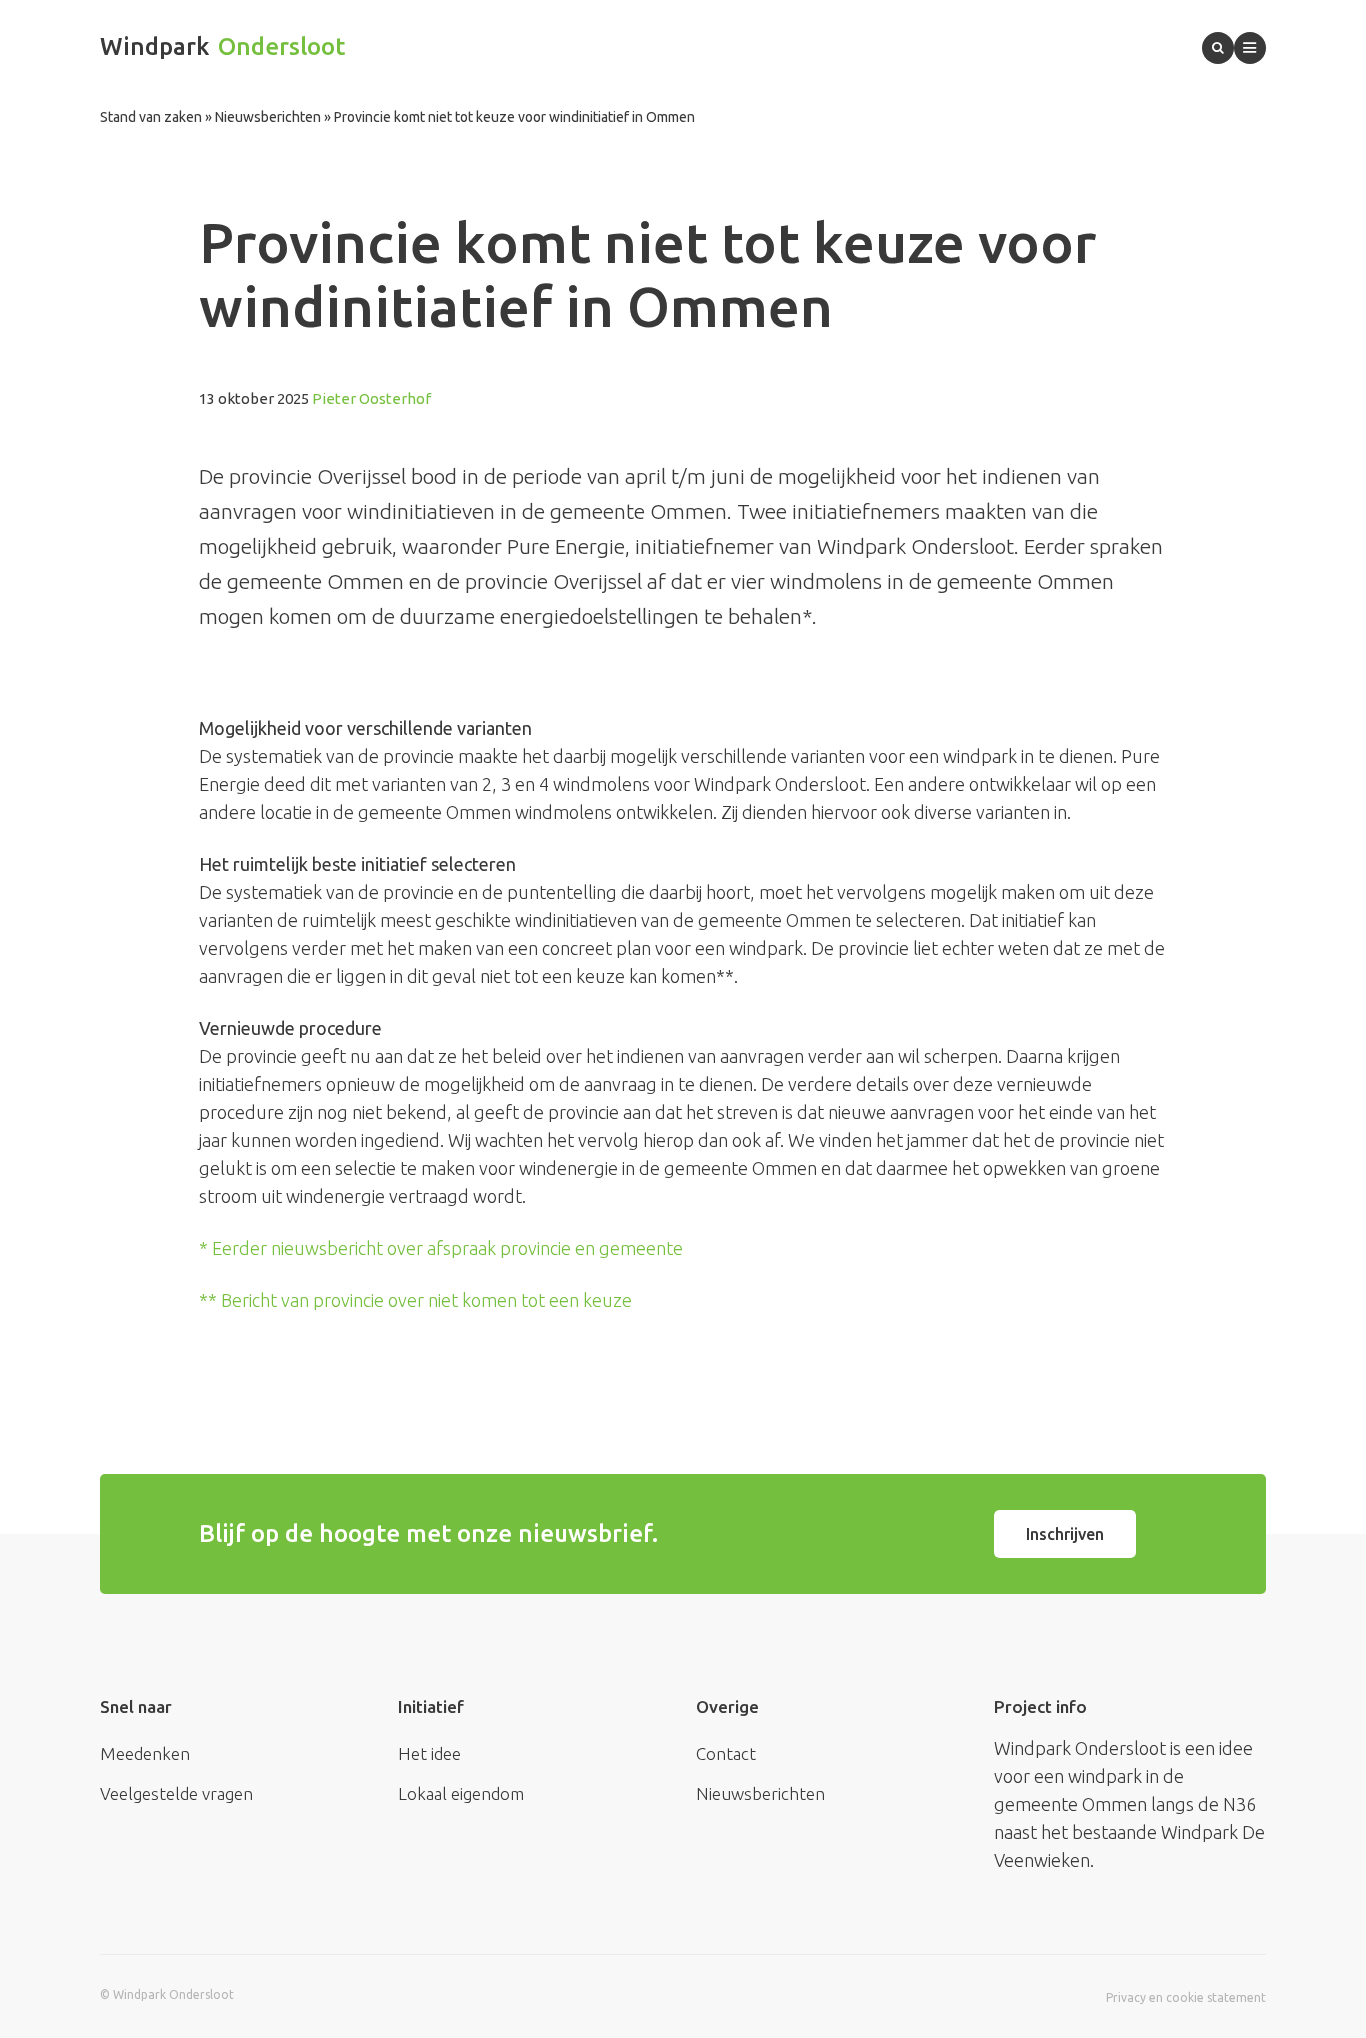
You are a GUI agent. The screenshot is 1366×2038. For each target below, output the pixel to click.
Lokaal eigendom (461, 1793)
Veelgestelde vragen (176, 1793)
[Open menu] (1250, 48)
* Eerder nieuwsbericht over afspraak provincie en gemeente (441, 1248)
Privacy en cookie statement (1186, 1997)
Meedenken (145, 1753)
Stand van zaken (151, 117)
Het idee (429, 1753)
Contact (726, 1753)
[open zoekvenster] (1218, 48)
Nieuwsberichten (268, 117)
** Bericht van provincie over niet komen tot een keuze (415, 1300)
